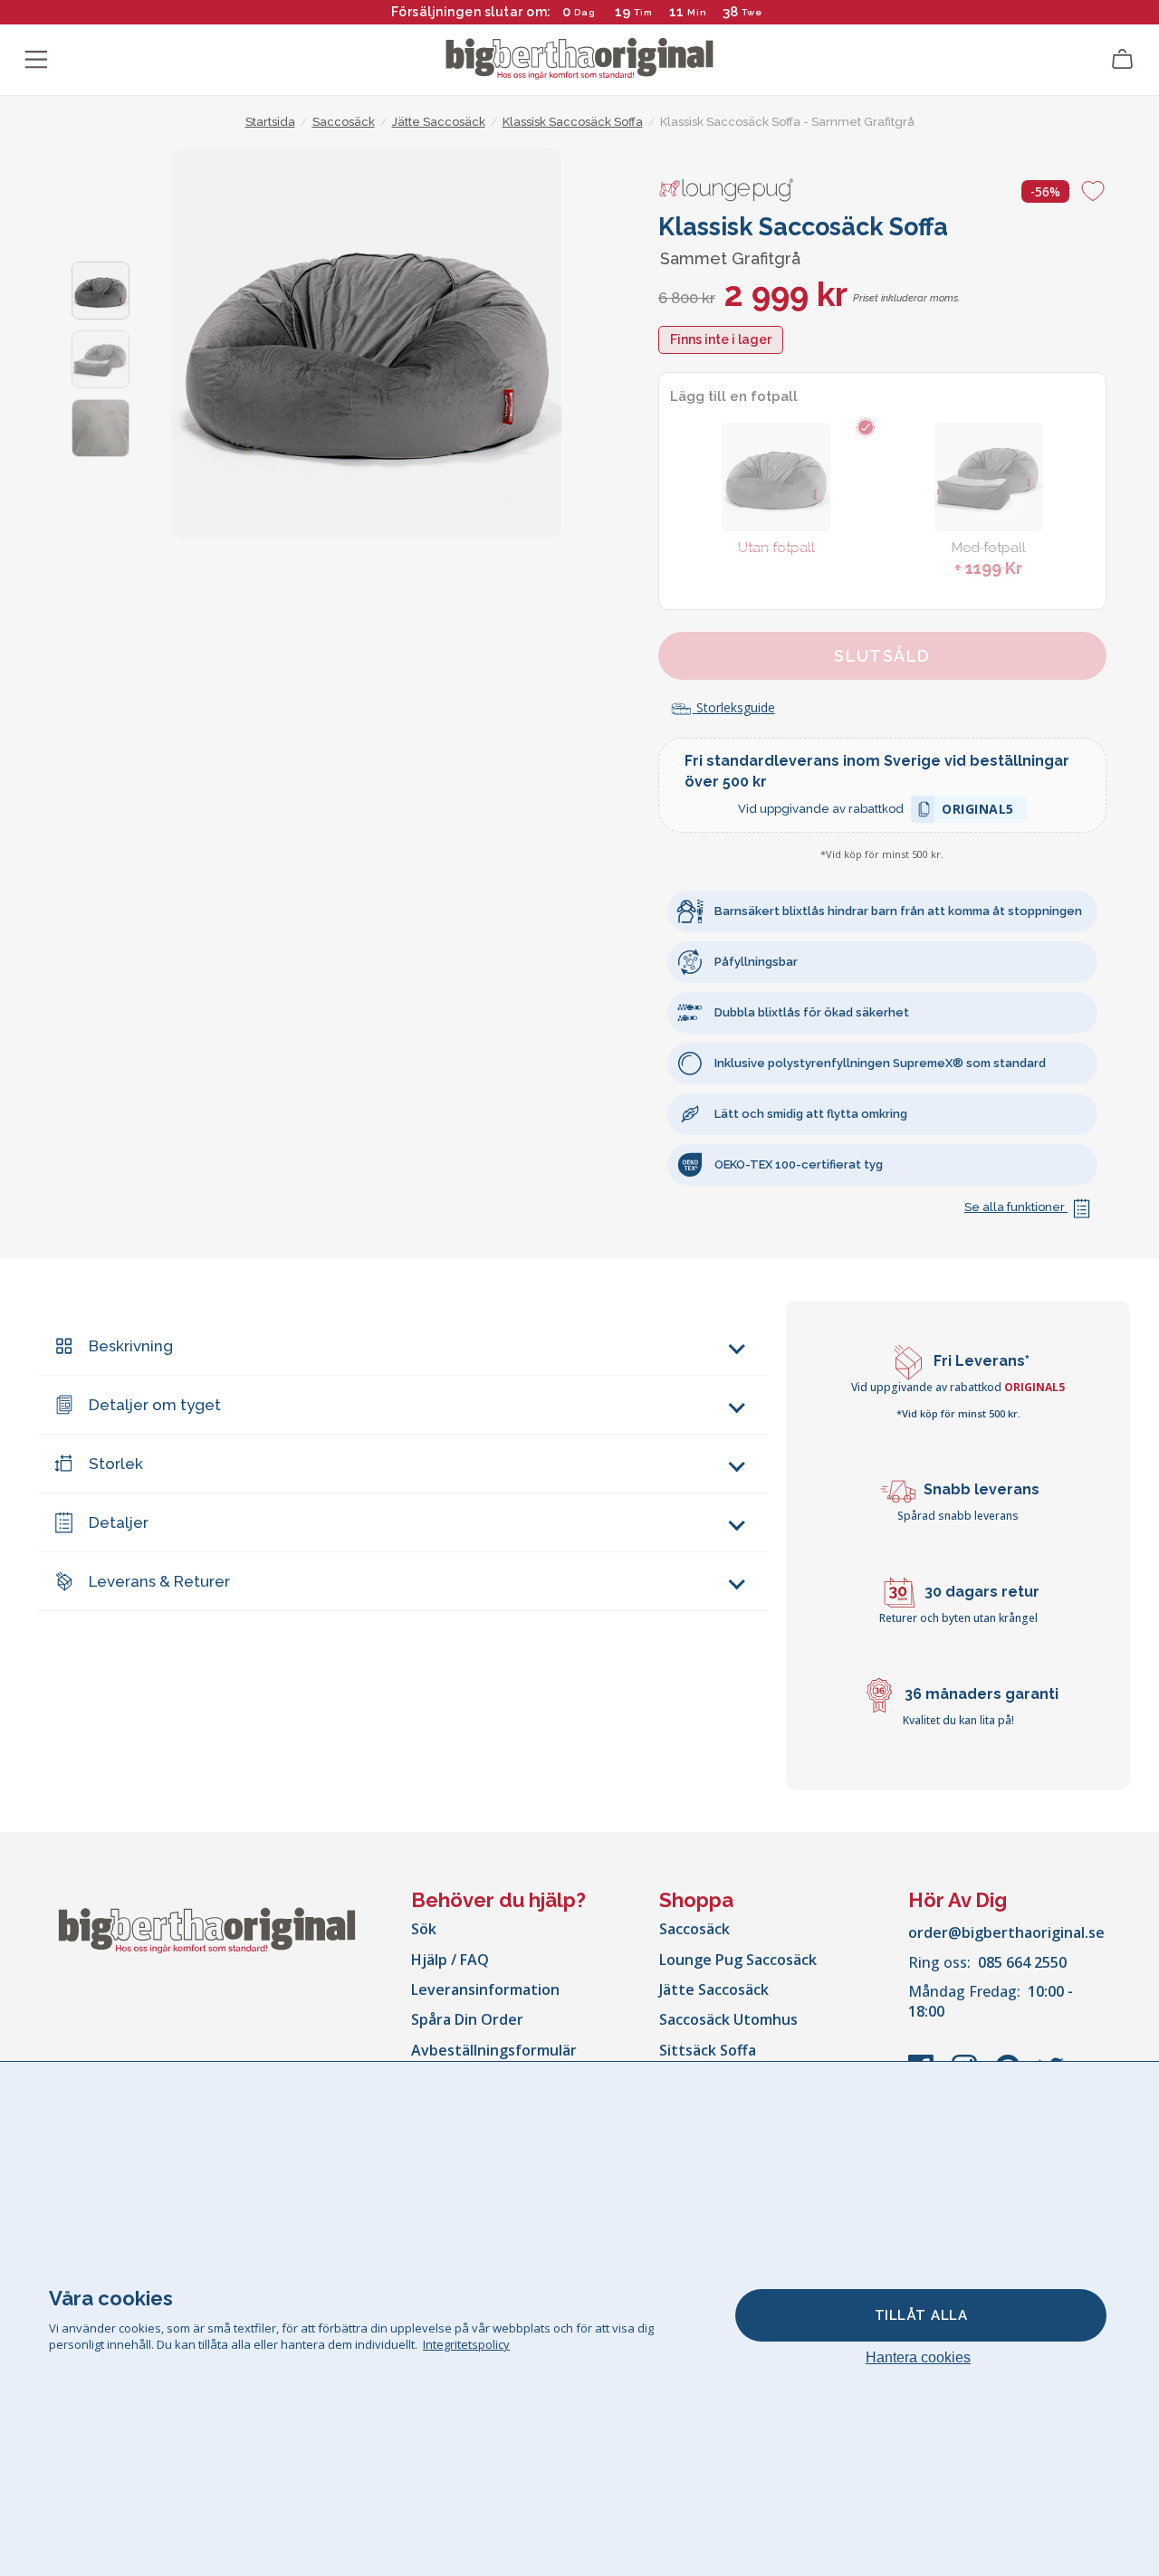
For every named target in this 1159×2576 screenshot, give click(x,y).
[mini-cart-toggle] (1123, 60)
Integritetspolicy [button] (466, 2344)
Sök (424, 1929)
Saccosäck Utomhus (728, 2019)
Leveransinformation (485, 1989)
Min (697, 12)
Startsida (270, 122)
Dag (585, 12)
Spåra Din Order (467, 2019)
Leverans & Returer (159, 1581)
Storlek (116, 1464)
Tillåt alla (921, 2315)
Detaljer (119, 1522)
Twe (751, 12)
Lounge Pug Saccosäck (738, 1960)
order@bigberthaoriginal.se (1006, 1932)
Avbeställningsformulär (494, 2050)
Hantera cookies (918, 2357)
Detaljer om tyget (155, 1405)
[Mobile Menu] (36, 60)
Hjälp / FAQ (450, 1960)
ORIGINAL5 (978, 811)
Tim (643, 12)
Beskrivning (131, 1346)
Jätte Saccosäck (714, 1989)
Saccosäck (694, 1929)
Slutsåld (882, 656)
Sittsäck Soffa (708, 2050)
